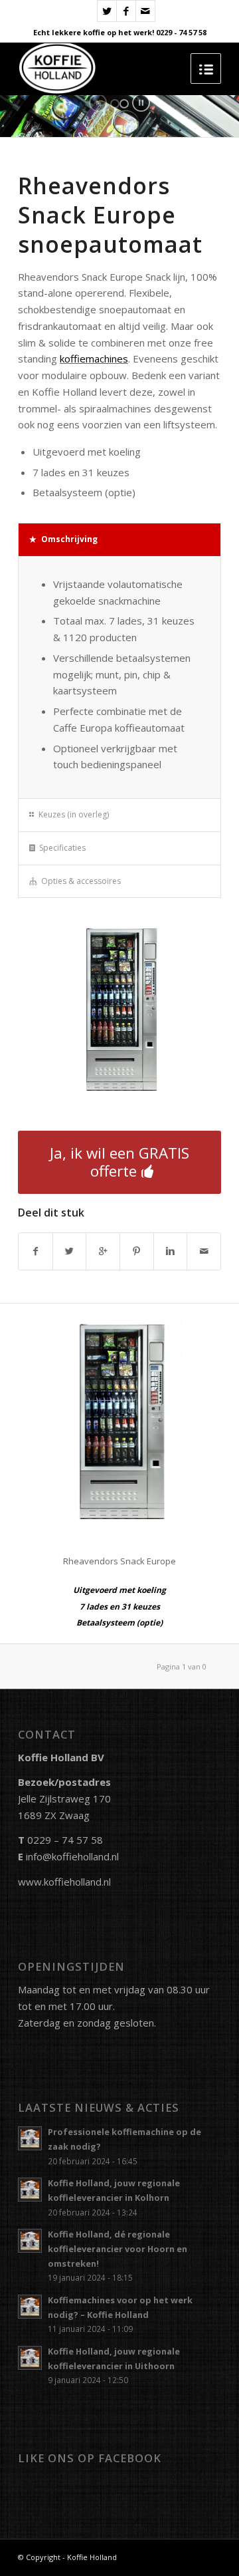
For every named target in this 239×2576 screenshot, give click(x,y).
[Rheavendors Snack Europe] (119, 1423)
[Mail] (145, 11)
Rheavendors (94, 186)
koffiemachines (94, 358)
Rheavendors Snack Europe (119, 1561)
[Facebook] (126, 11)
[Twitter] (107, 11)
